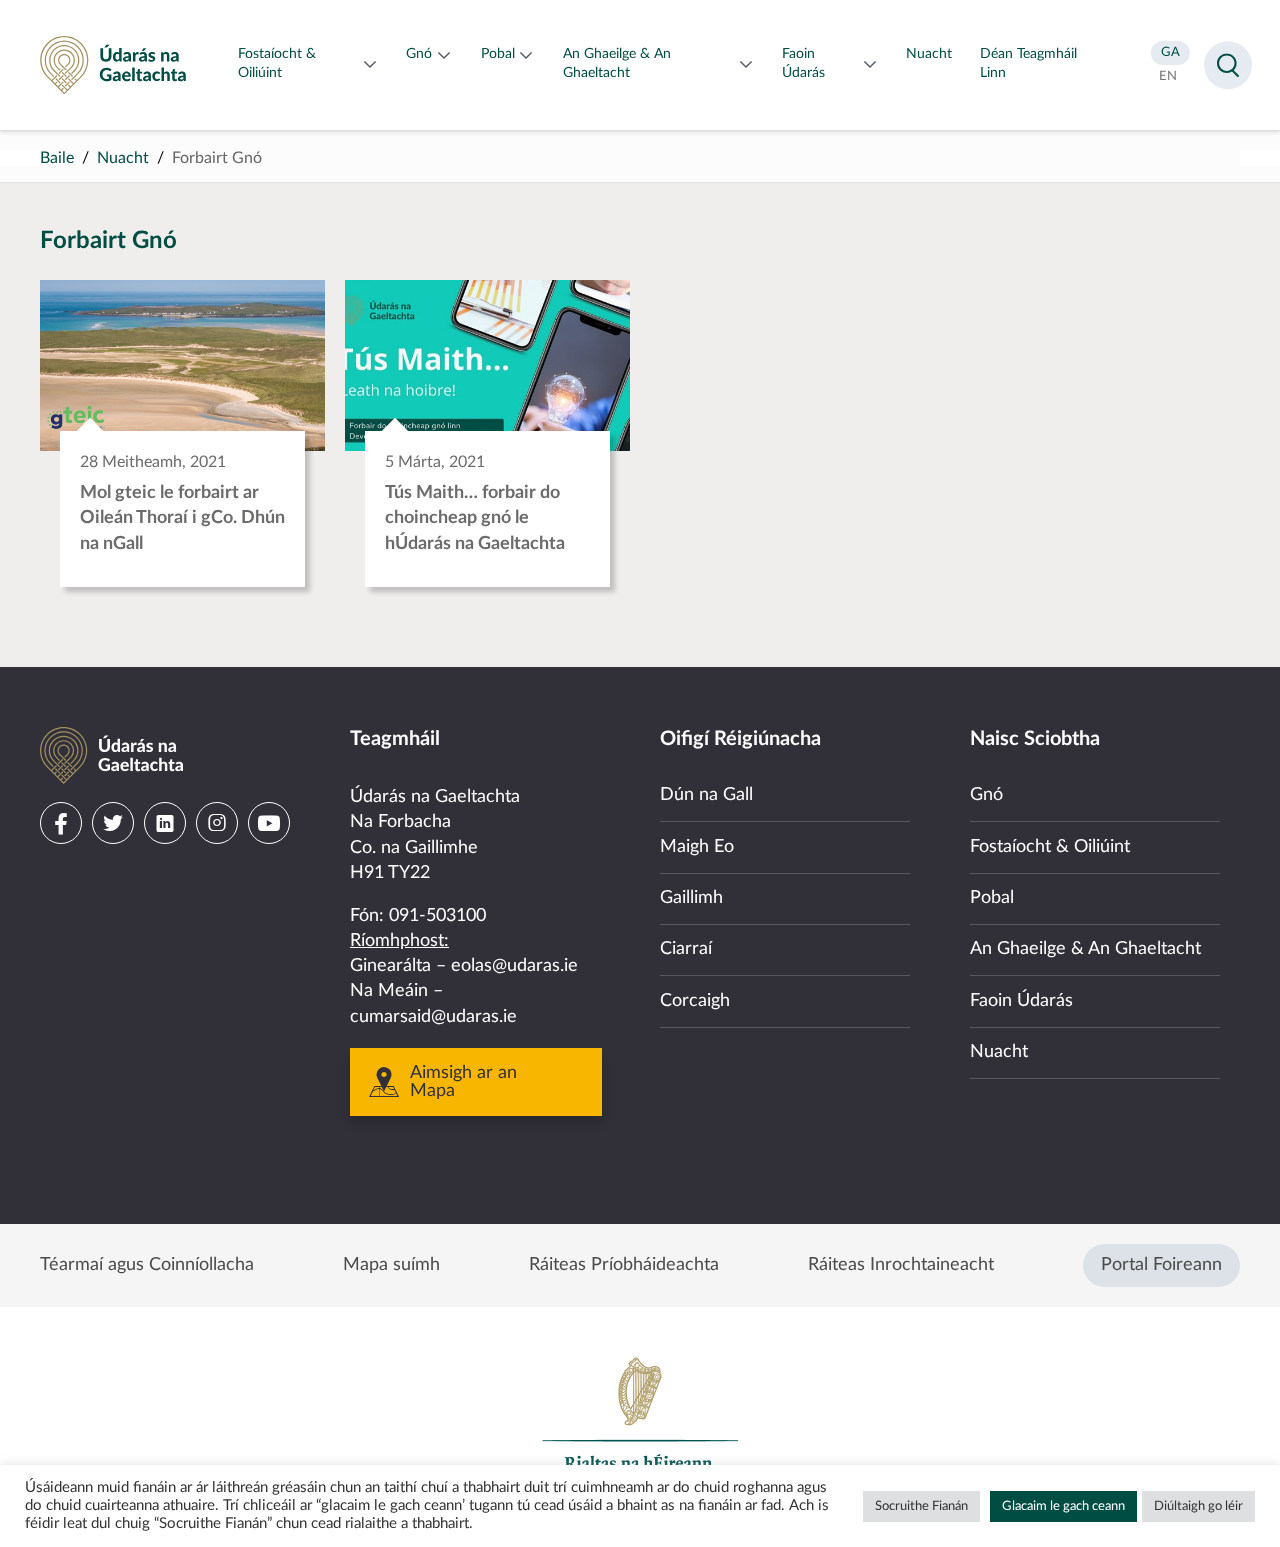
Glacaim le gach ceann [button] (1063, 1506)
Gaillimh (691, 898)
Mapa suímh (391, 1265)
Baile (57, 158)
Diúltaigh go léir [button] (1198, 1506)
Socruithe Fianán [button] (921, 1506)
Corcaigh (695, 1001)
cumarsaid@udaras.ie (433, 1017)
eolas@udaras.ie (514, 966)
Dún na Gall (706, 795)
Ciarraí (686, 949)
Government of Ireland (640, 1423)
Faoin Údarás (1021, 1001)
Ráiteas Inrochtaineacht (901, 1265)
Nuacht (123, 158)
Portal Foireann (1161, 1265)
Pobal (992, 898)
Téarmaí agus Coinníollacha (147, 1265)
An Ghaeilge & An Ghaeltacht (1085, 949)
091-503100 (437, 916)
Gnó (986, 795)
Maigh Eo (697, 847)
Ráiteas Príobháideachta (624, 1265)
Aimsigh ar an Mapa (463, 1082)
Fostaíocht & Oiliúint (1050, 847)
